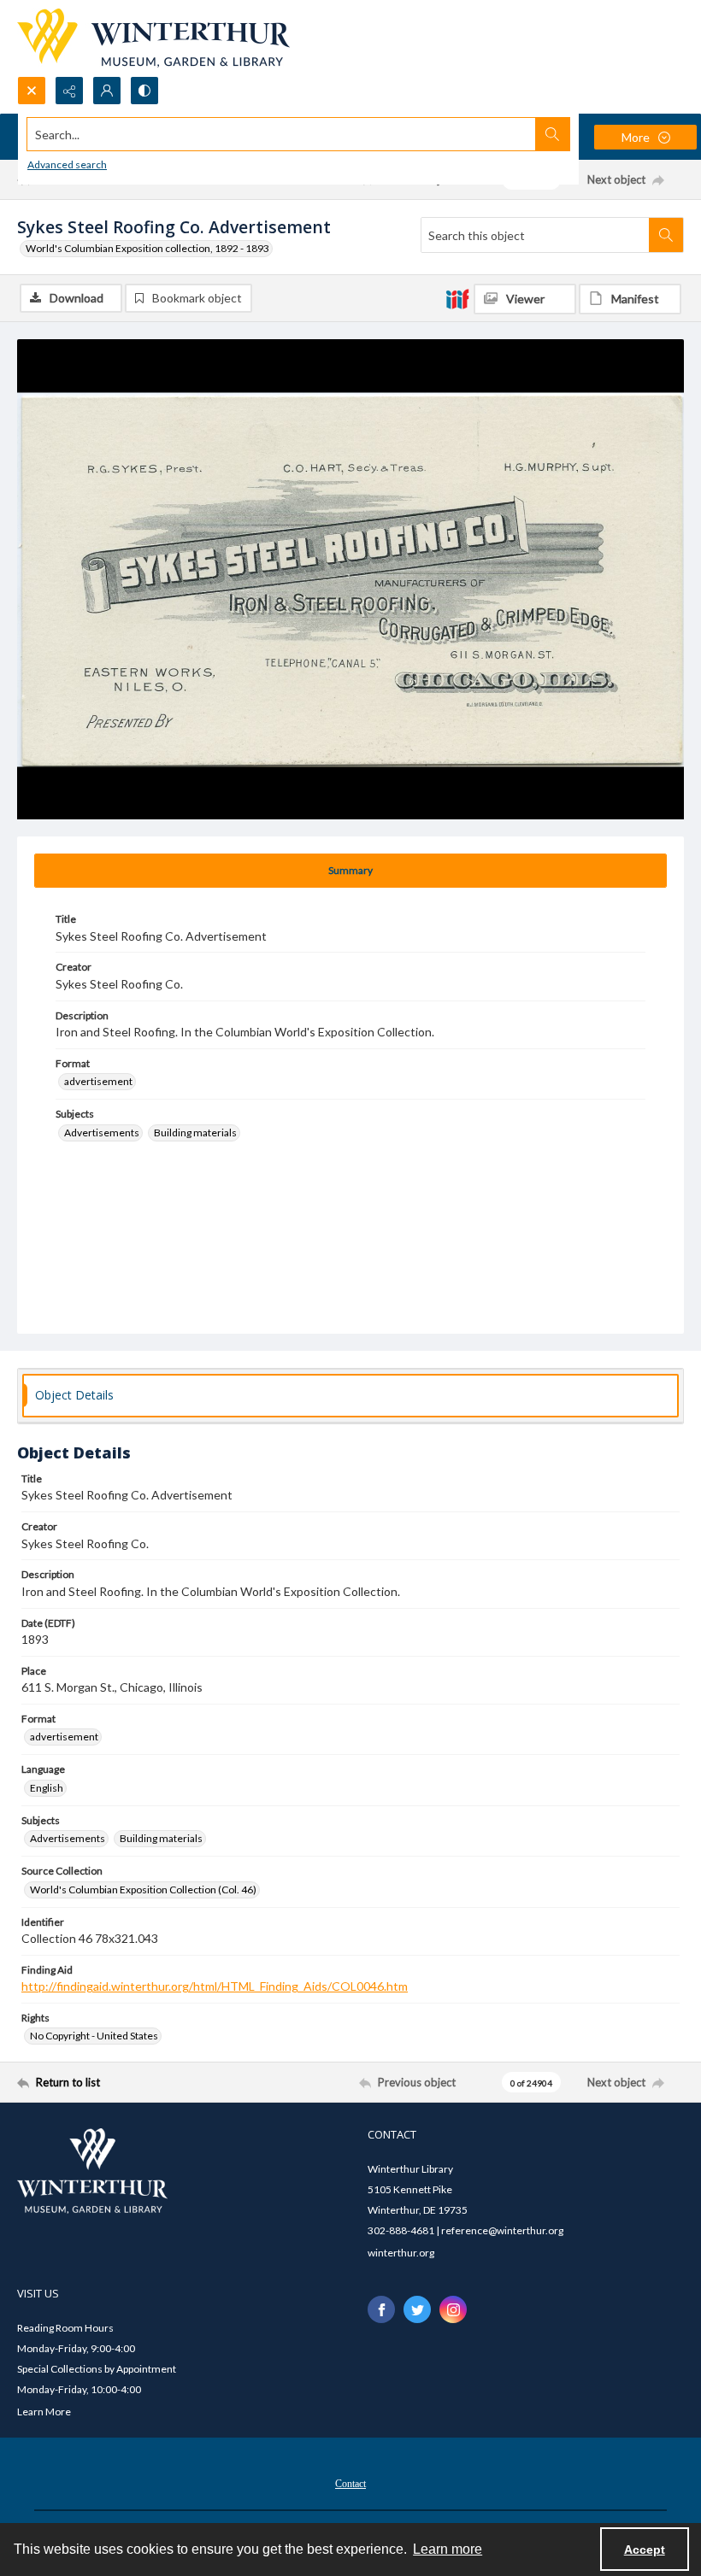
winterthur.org (401, 2253)
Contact (350, 2484)
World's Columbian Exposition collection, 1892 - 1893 (147, 248)
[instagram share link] (453, 2309)
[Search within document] (666, 235)
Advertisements (102, 1133)
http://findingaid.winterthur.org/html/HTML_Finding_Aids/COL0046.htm (215, 1986)
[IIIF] (457, 298)
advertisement (98, 1081)
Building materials (195, 1133)
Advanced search (67, 164)
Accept (645, 2550)
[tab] (350, 871)
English (47, 1788)
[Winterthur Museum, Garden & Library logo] (153, 38)
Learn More (44, 2412)
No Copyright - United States (94, 2036)
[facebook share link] (381, 2309)
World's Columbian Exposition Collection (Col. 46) (143, 1889)
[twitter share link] (417, 2309)
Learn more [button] (448, 2549)
